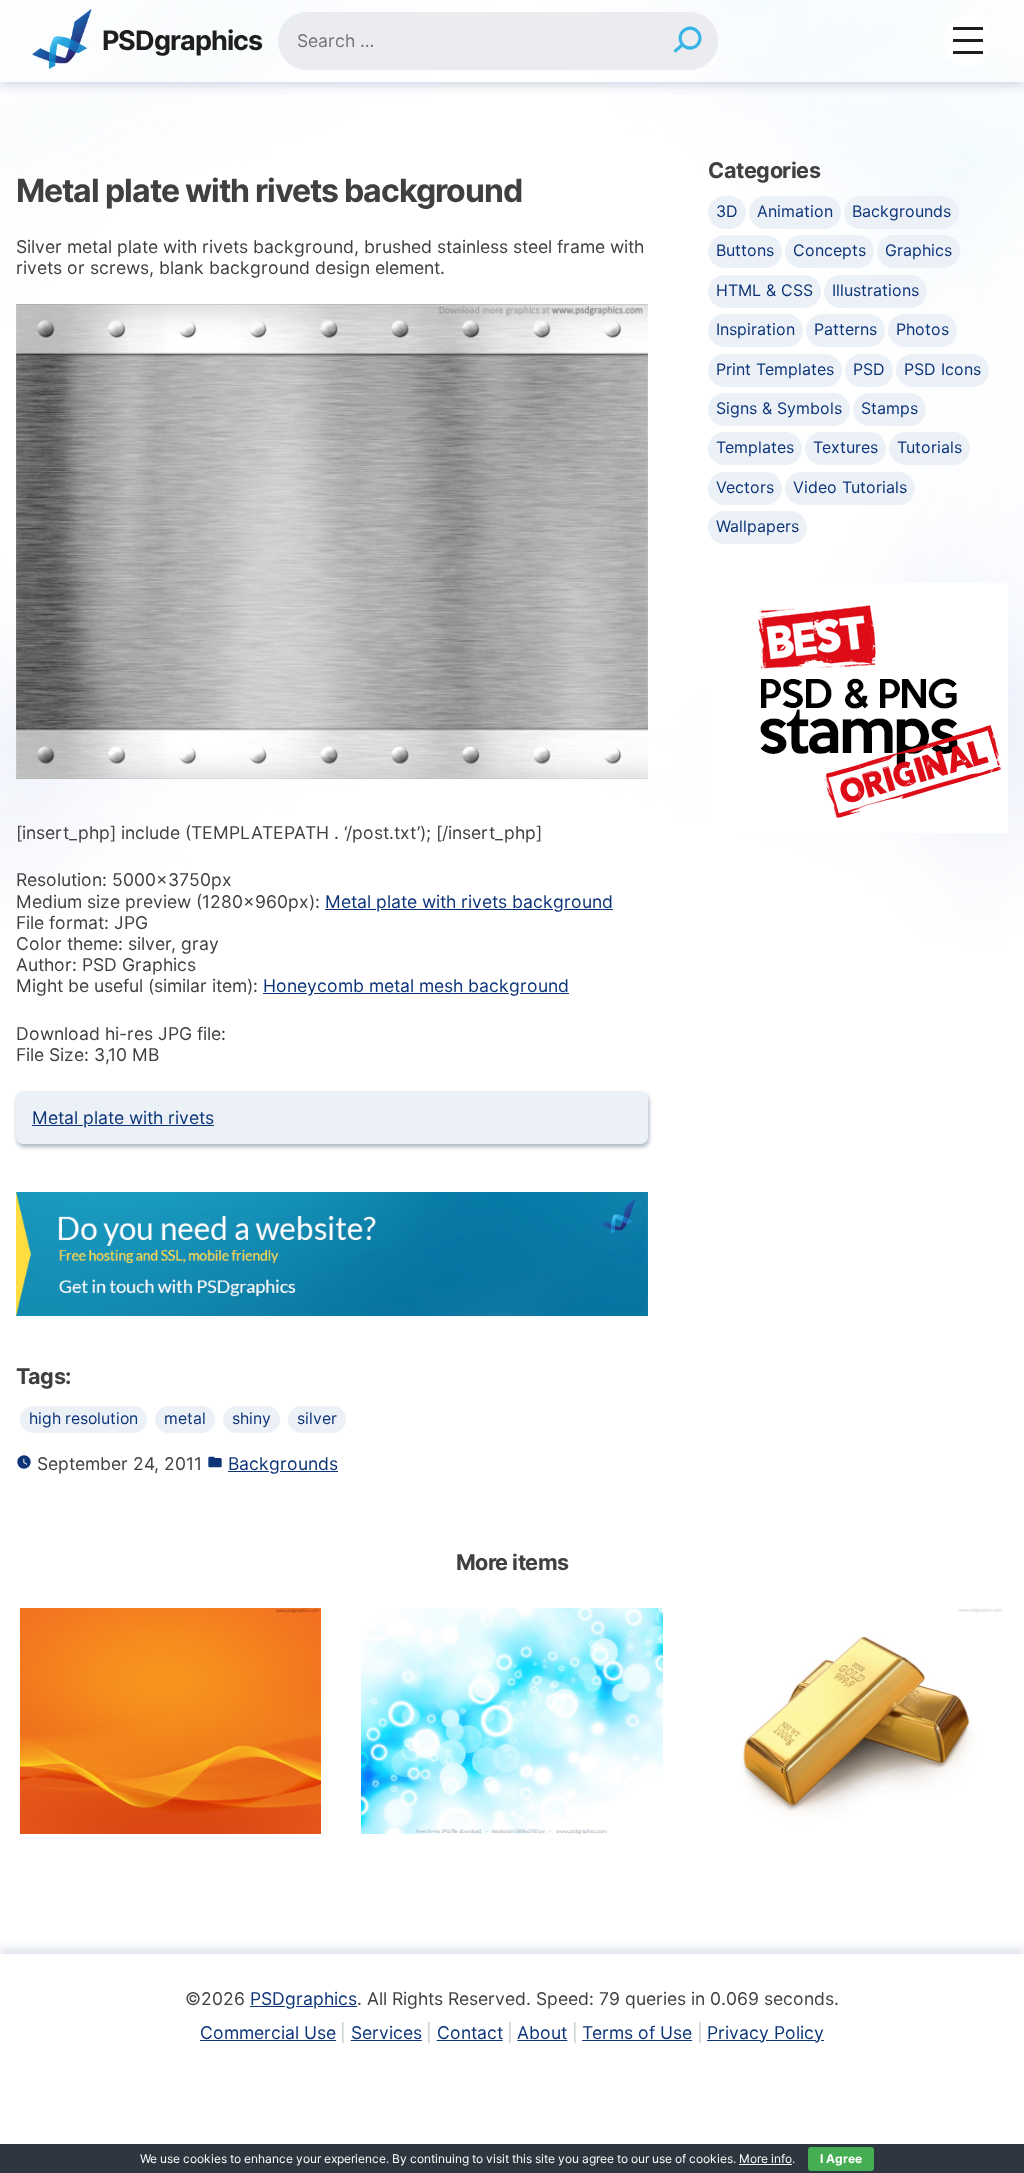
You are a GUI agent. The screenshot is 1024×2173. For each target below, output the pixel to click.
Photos (922, 329)
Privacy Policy (765, 2032)
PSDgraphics (182, 41)
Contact (470, 2032)
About (542, 2032)
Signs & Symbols (779, 408)
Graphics (918, 250)
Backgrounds (283, 1463)
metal (185, 1418)
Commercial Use (268, 2032)
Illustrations (875, 290)
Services (386, 2032)
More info (765, 2158)
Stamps (889, 408)
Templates (755, 447)
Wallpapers (757, 526)
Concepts (829, 250)
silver (317, 1418)
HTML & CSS (764, 290)
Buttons (745, 250)
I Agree (841, 2158)
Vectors (745, 487)
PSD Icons (942, 369)
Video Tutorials (850, 487)
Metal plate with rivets (123, 1117)
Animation (795, 211)
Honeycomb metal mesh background (416, 985)
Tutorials (929, 447)
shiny (251, 1418)
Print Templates (775, 369)
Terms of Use (637, 2032)
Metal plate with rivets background (469, 901)
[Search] (687, 41)
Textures (845, 447)
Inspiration (755, 329)
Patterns (845, 329)
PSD (869, 369)
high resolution (83, 1418)
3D (727, 211)
